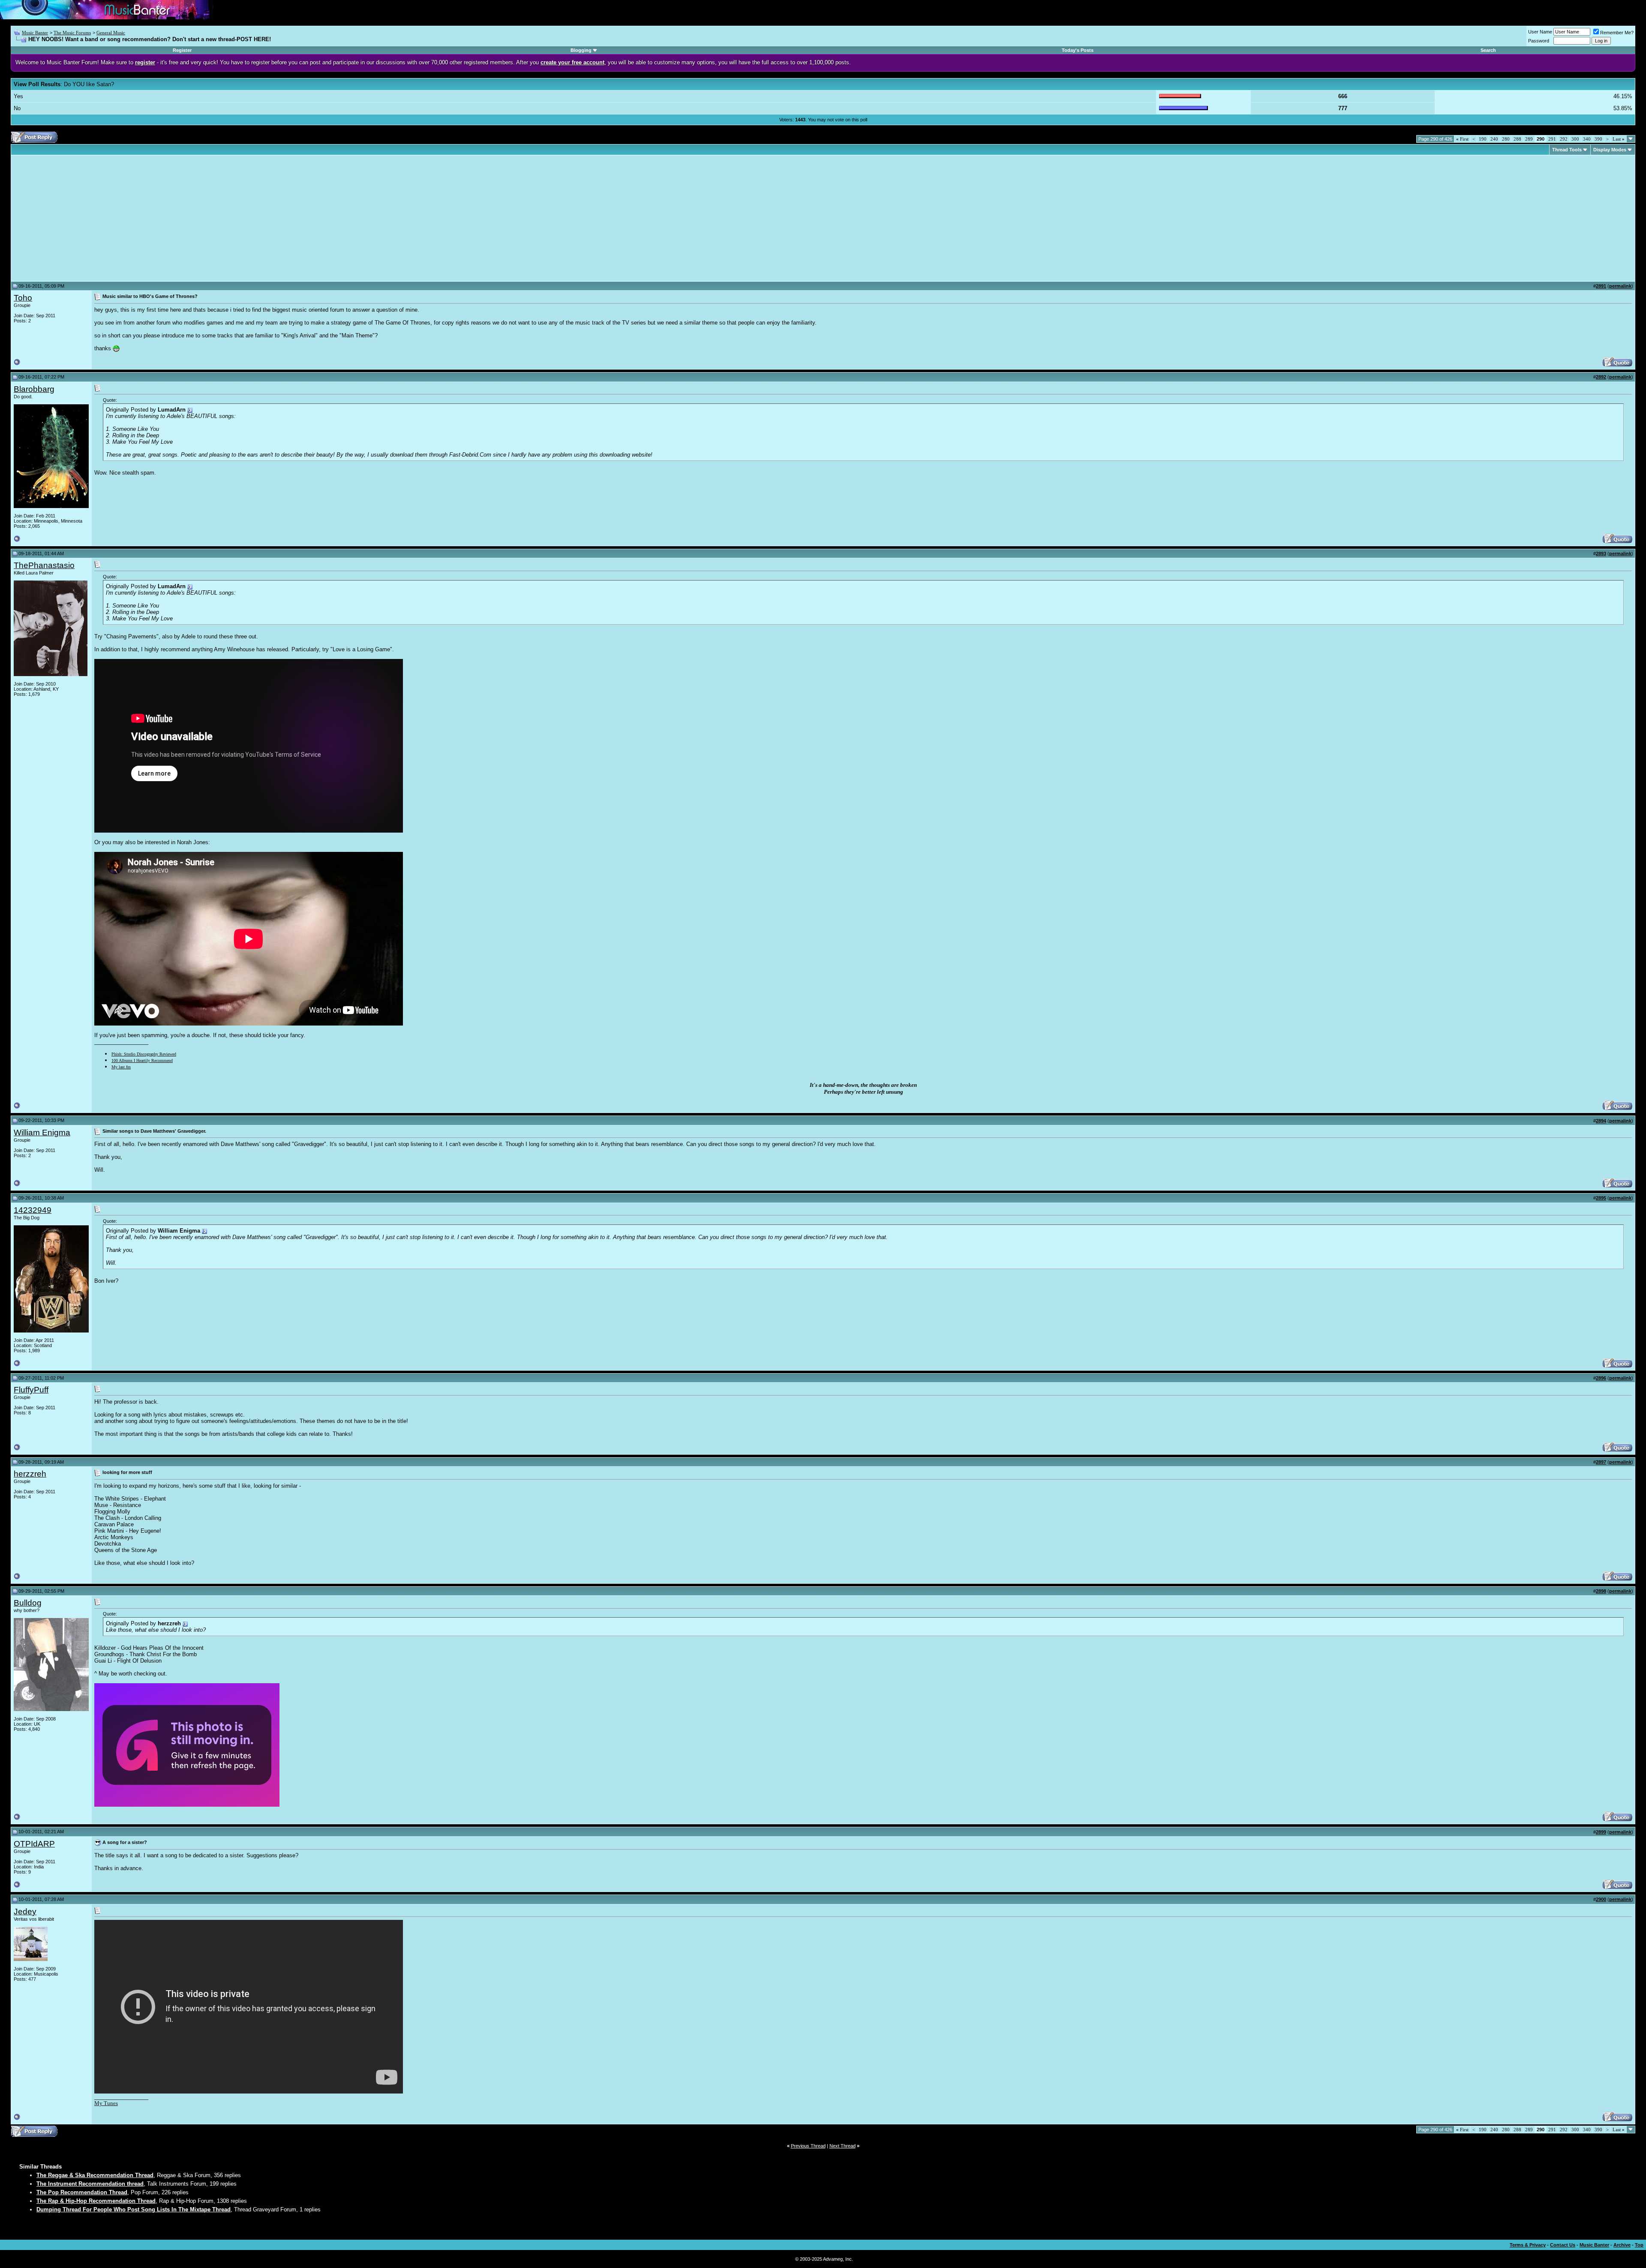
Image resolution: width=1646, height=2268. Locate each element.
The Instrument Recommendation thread (90, 2184)
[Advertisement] (86, 218)
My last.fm (121, 1067)
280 (1506, 139)
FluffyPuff (31, 1390)
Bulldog (28, 1603)
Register (182, 50)
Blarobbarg (34, 389)
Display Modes (1610, 150)
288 (1517, 139)
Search (1488, 50)
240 (1494, 139)
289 (1529, 139)
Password (1539, 41)
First (1462, 139)
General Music (111, 33)
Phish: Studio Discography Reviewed (144, 1054)
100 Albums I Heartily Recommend (142, 1060)
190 (1483, 139)
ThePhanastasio (44, 565)
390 (1598, 139)
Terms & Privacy (1528, 2245)
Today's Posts (1078, 50)
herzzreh (30, 1474)
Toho (23, 298)
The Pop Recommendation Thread (82, 2192)
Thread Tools (1567, 150)
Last (1619, 139)
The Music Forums (72, 33)
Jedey (25, 1912)
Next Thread (843, 2146)
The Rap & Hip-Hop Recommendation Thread (96, 2201)
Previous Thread (808, 2146)
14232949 (33, 1210)
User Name (1540, 32)
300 (1575, 139)
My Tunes (106, 2103)
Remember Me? (1617, 33)
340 (1587, 139)
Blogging (581, 50)
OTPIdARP (34, 1844)
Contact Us (1563, 2245)
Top (1639, 2245)
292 (1564, 139)
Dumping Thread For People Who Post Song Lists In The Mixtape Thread (134, 2209)
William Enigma (42, 1132)
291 (1552, 139)
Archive (1622, 2245)
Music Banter (35, 33)
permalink (1620, 286)
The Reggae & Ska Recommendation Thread (95, 2175)
